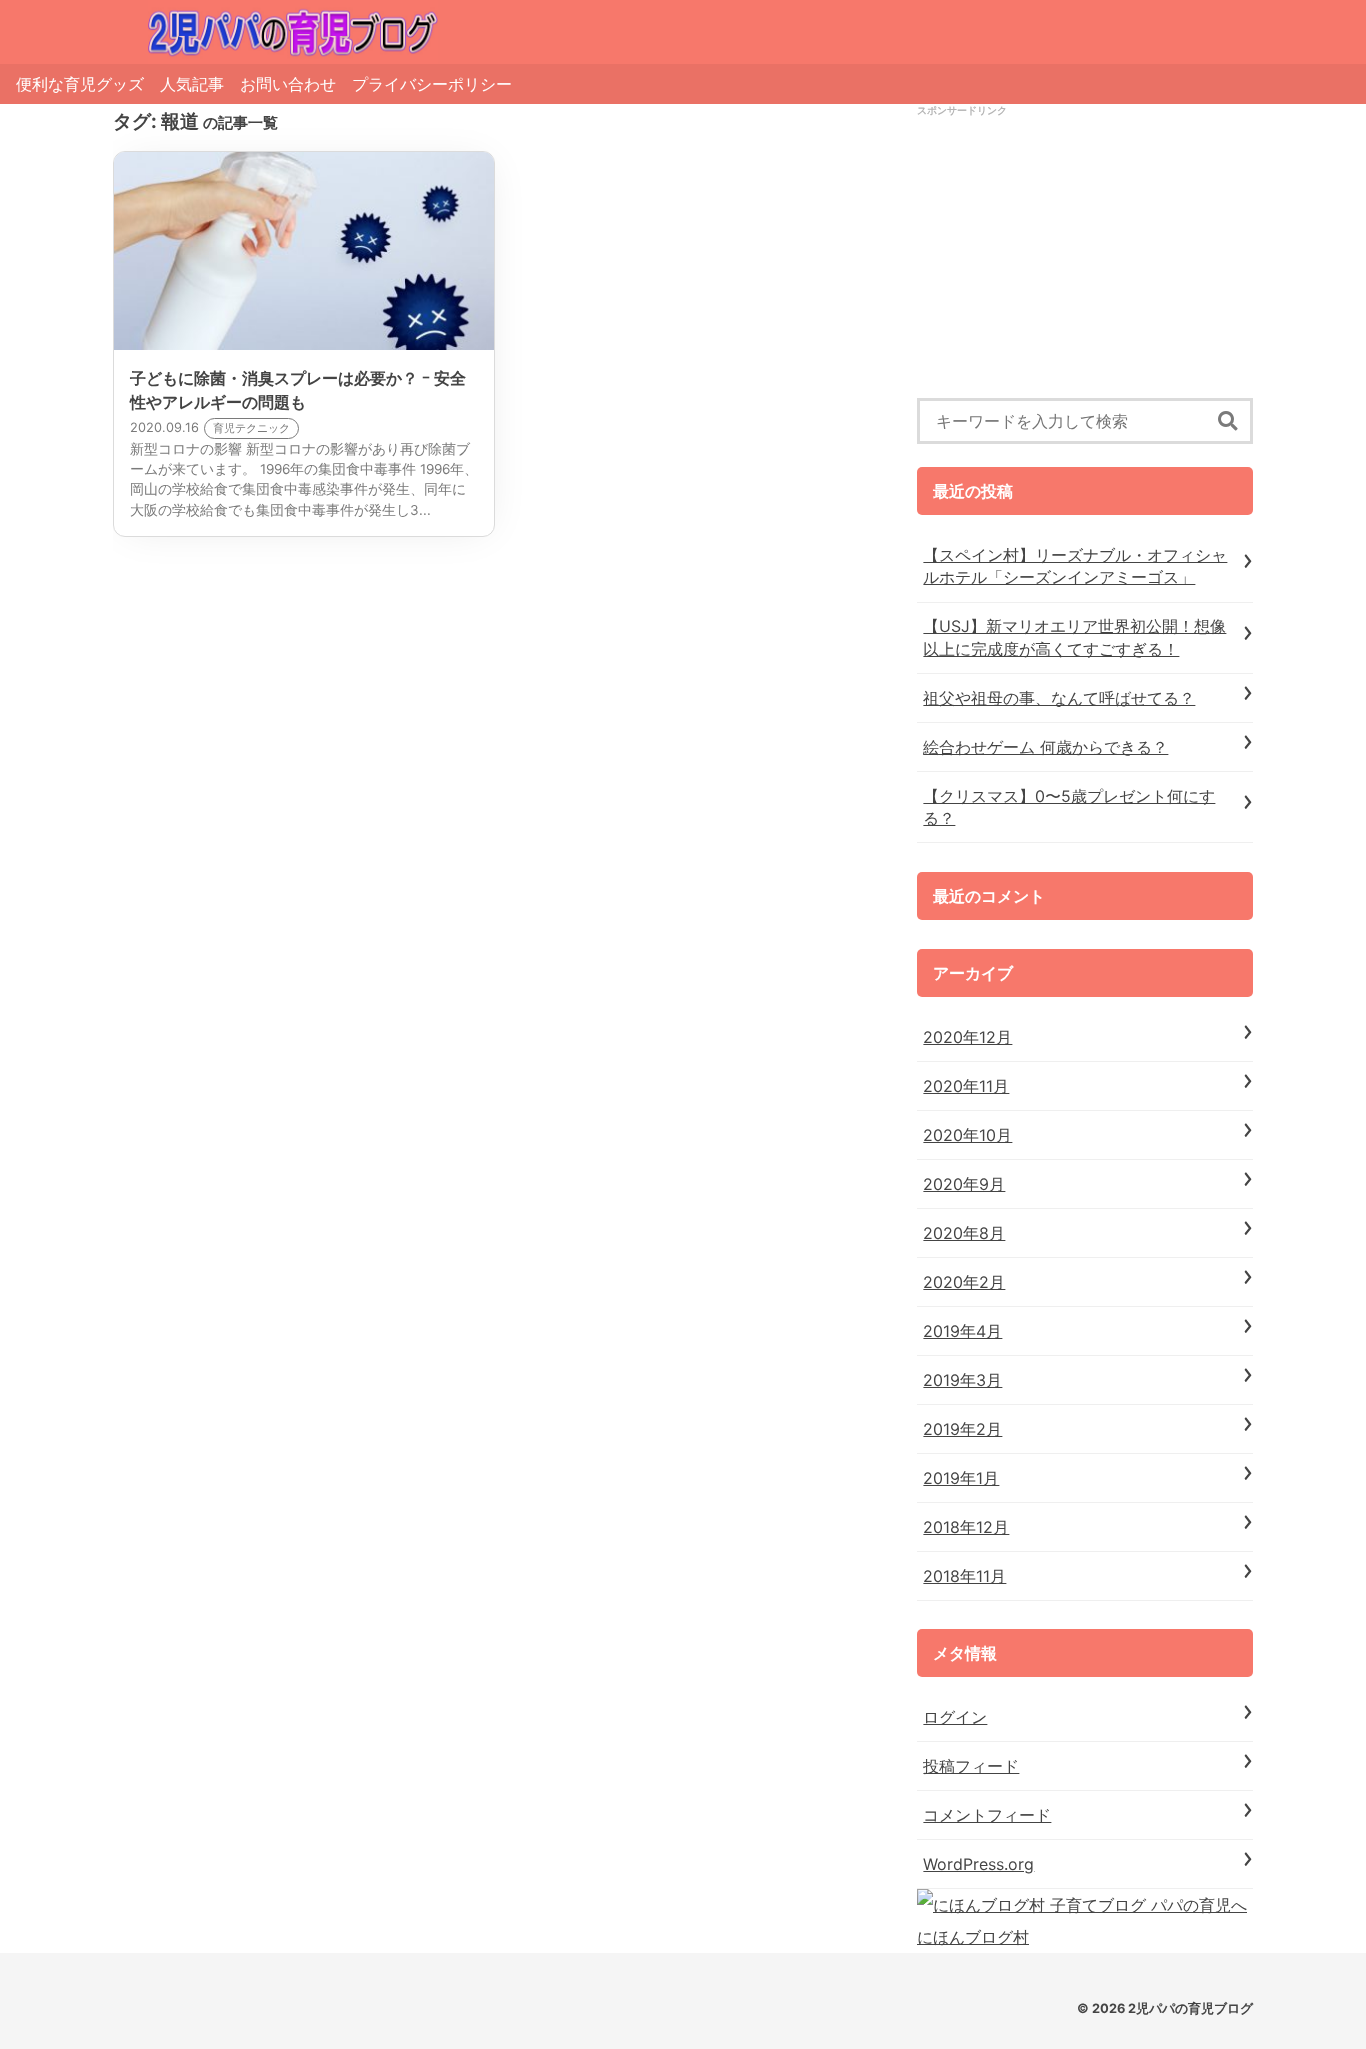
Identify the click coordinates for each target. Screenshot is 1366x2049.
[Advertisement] (1085, 258)
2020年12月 (967, 1037)
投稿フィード (971, 1766)
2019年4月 (962, 1331)
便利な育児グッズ (80, 84)
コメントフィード (987, 1815)
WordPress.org (978, 1864)
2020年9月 (964, 1184)
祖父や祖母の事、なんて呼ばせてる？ (1059, 698)
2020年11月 (966, 1086)
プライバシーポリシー (432, 84)
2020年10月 (967, 1135)
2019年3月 (962, 1380)
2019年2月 (962, 1429)
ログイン (955, 1717)
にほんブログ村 (973, 1937)
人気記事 (192, 84)
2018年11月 (964, 1576)
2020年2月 (964, 1282)
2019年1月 (961, 1478)
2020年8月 (964, 1233)
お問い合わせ (288, 84)
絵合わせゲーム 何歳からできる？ (1045, 747)
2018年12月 (966, 1527)
